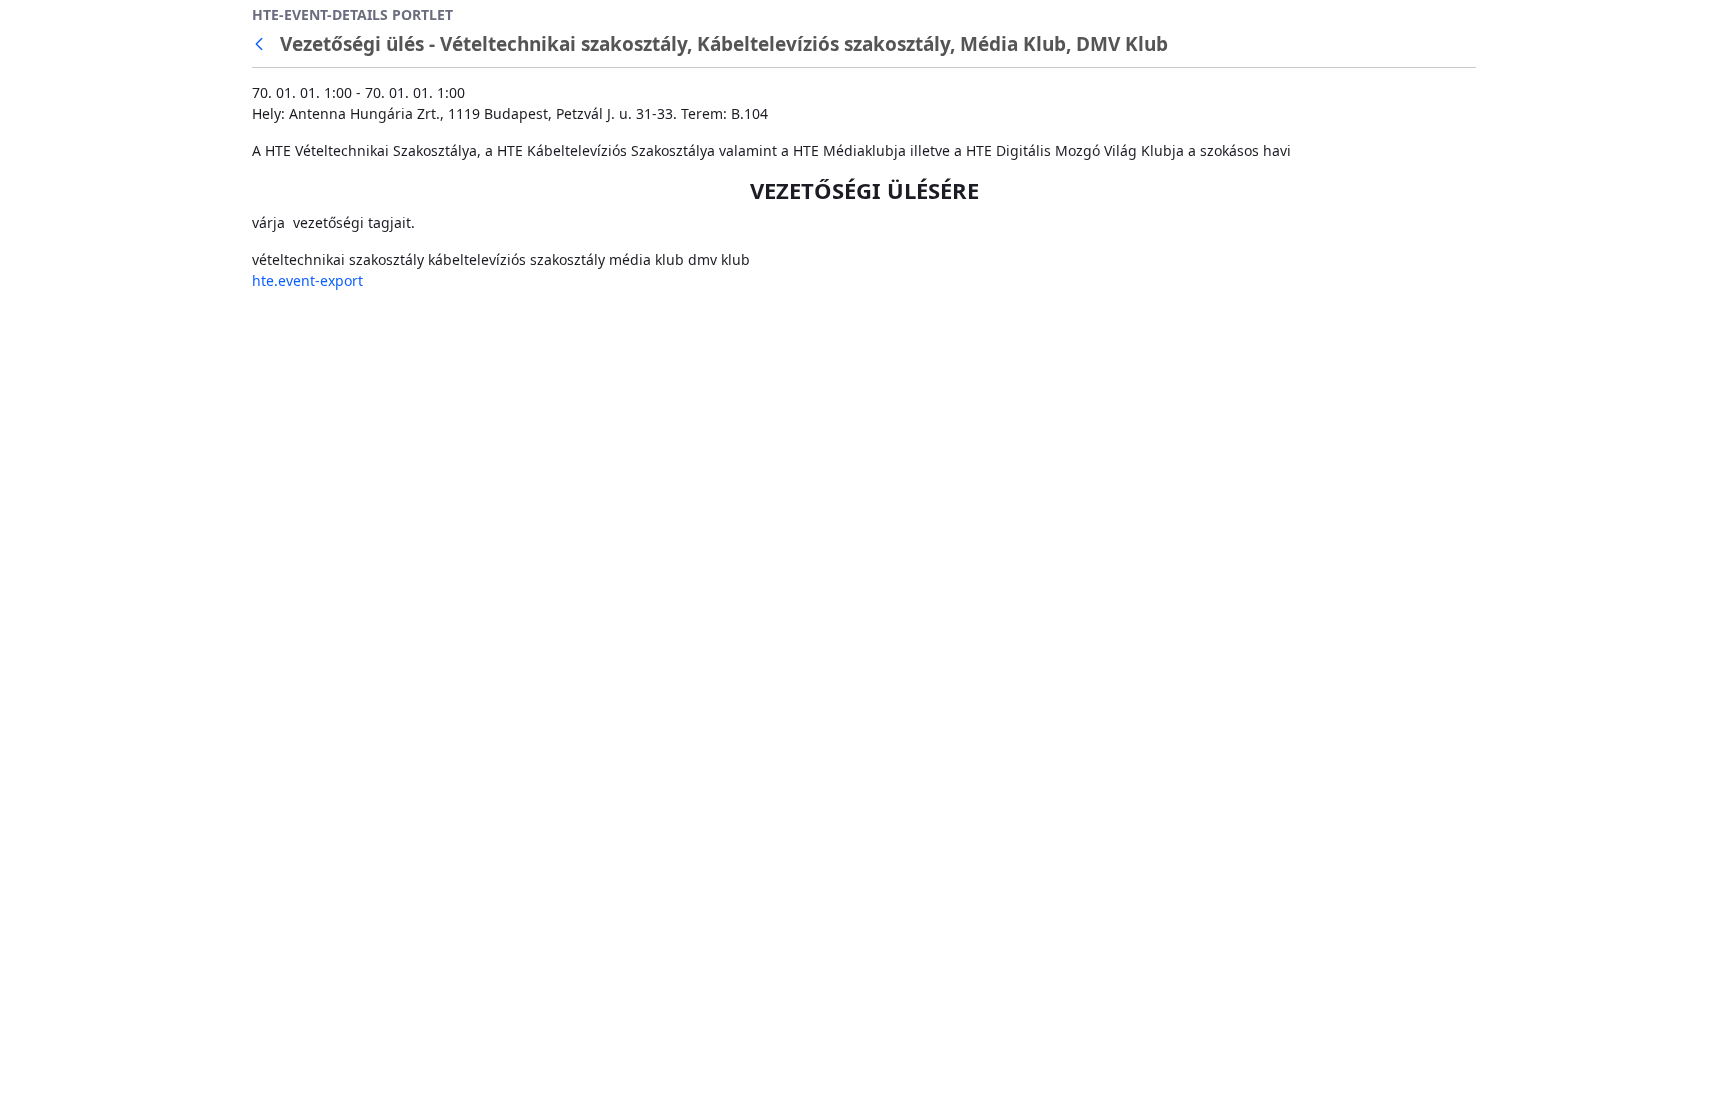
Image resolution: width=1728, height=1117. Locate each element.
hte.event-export (307, 280)
